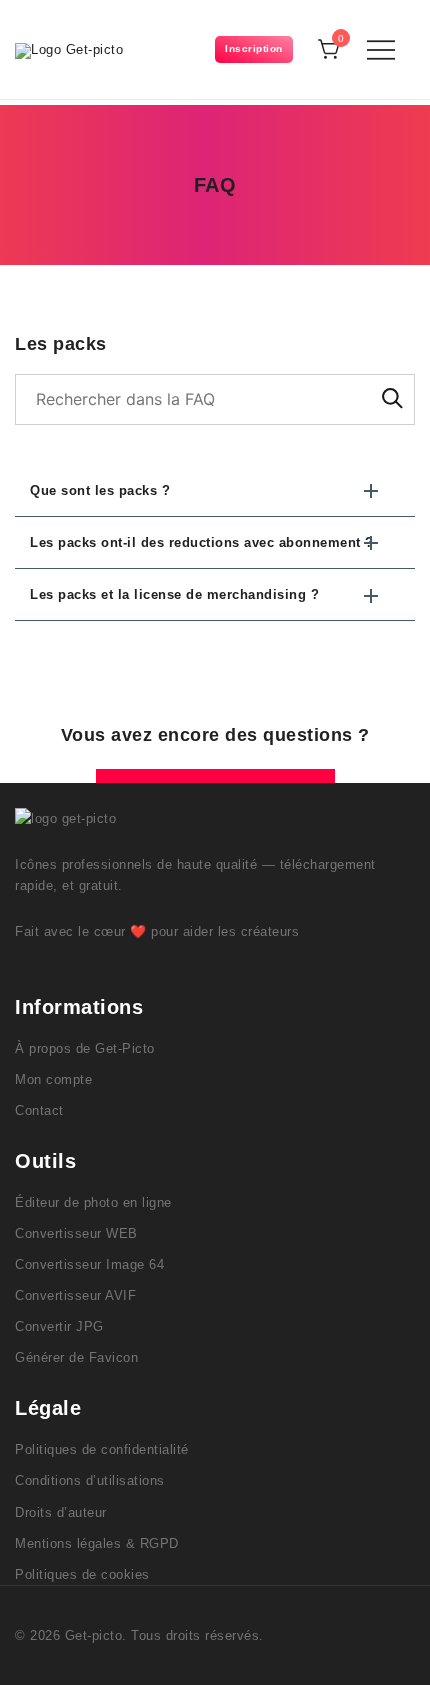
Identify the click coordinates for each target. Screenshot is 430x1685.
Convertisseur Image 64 (89, 1264)
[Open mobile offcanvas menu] (381, 50)
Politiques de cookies (82, 1574)
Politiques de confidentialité (102, 1449)
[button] (215, 490)
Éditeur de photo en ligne (93, 1202)
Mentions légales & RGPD (97, 1543)
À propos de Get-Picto (85, 1048)
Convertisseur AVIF (75, 1295)
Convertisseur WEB (76, 1233)
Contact (39, 1110)
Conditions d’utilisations (90, 1480)
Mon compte (53, 1079)
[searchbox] (215, 399)
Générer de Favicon (76, 1357)
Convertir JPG (59, 1326)
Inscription (254, 48)
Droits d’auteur (61, 1512)
